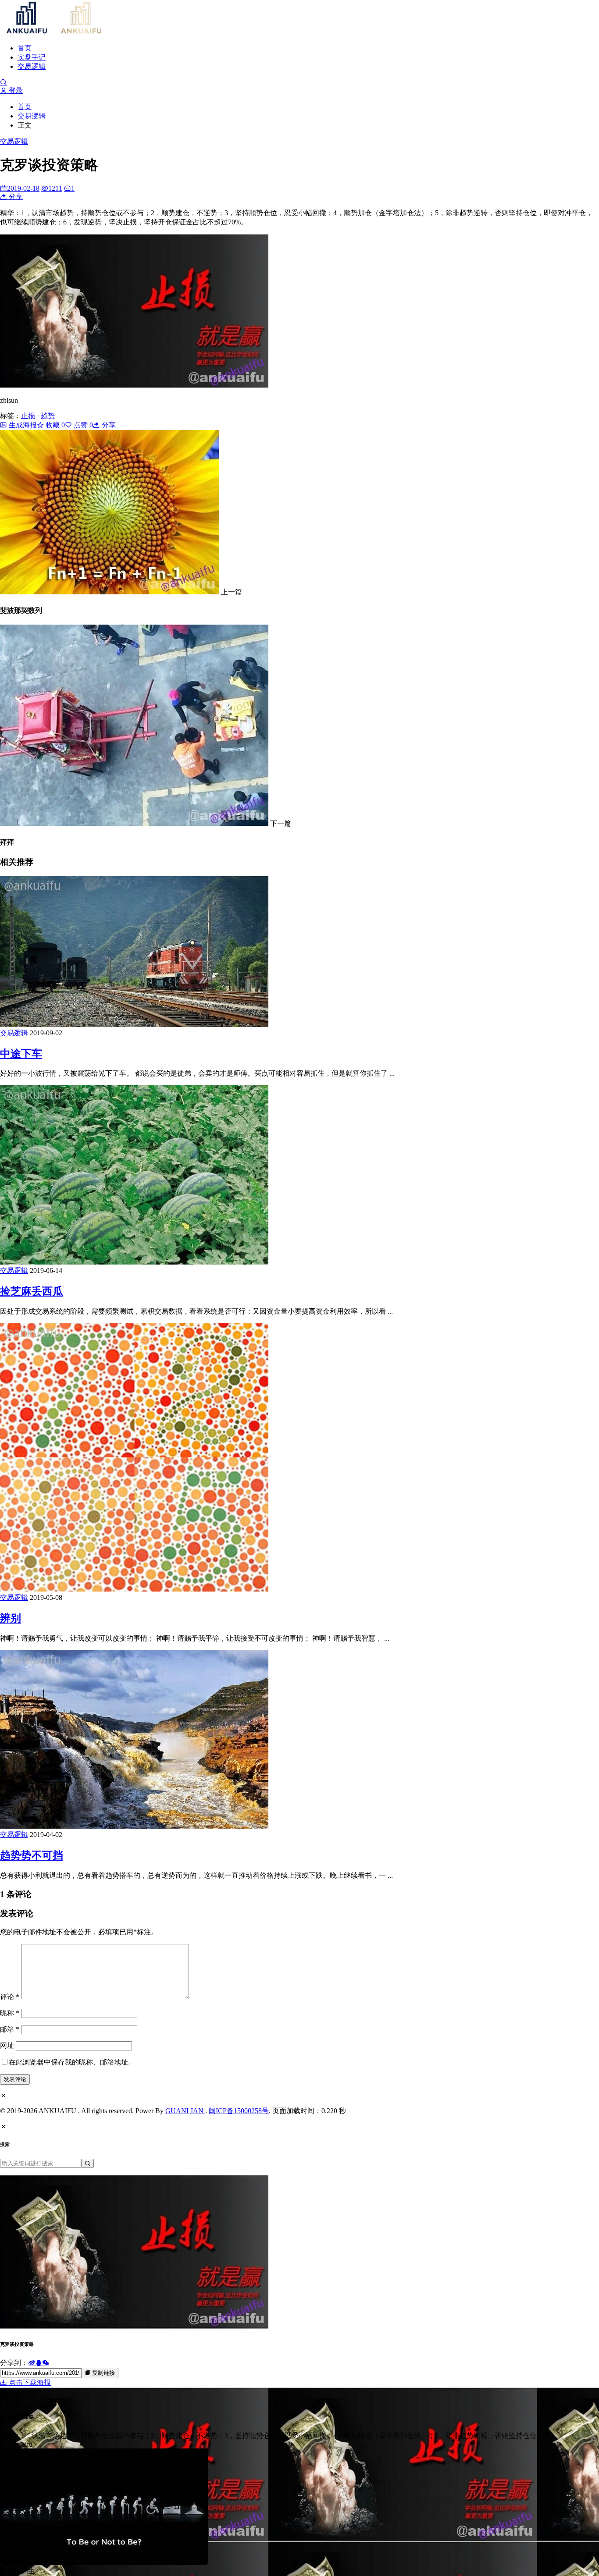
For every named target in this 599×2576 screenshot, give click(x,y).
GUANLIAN (185, 2111)
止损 (28, 416)
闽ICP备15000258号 (239, 2111)
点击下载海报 (29, 2382)
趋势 (48, 416)
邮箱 (10, 2029)
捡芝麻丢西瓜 (32, 1291)
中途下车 (21, 1054)
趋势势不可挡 (32, 1855)
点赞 (82, 425)
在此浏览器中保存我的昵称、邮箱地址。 (72, 2062)
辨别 (11, 1618)
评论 (10, 1997)
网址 (7, 2045)
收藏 (54, 425)
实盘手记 (32, 57)
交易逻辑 (32, 66)
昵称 (10, 2013)
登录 (15, 91)
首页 (25, 48)
